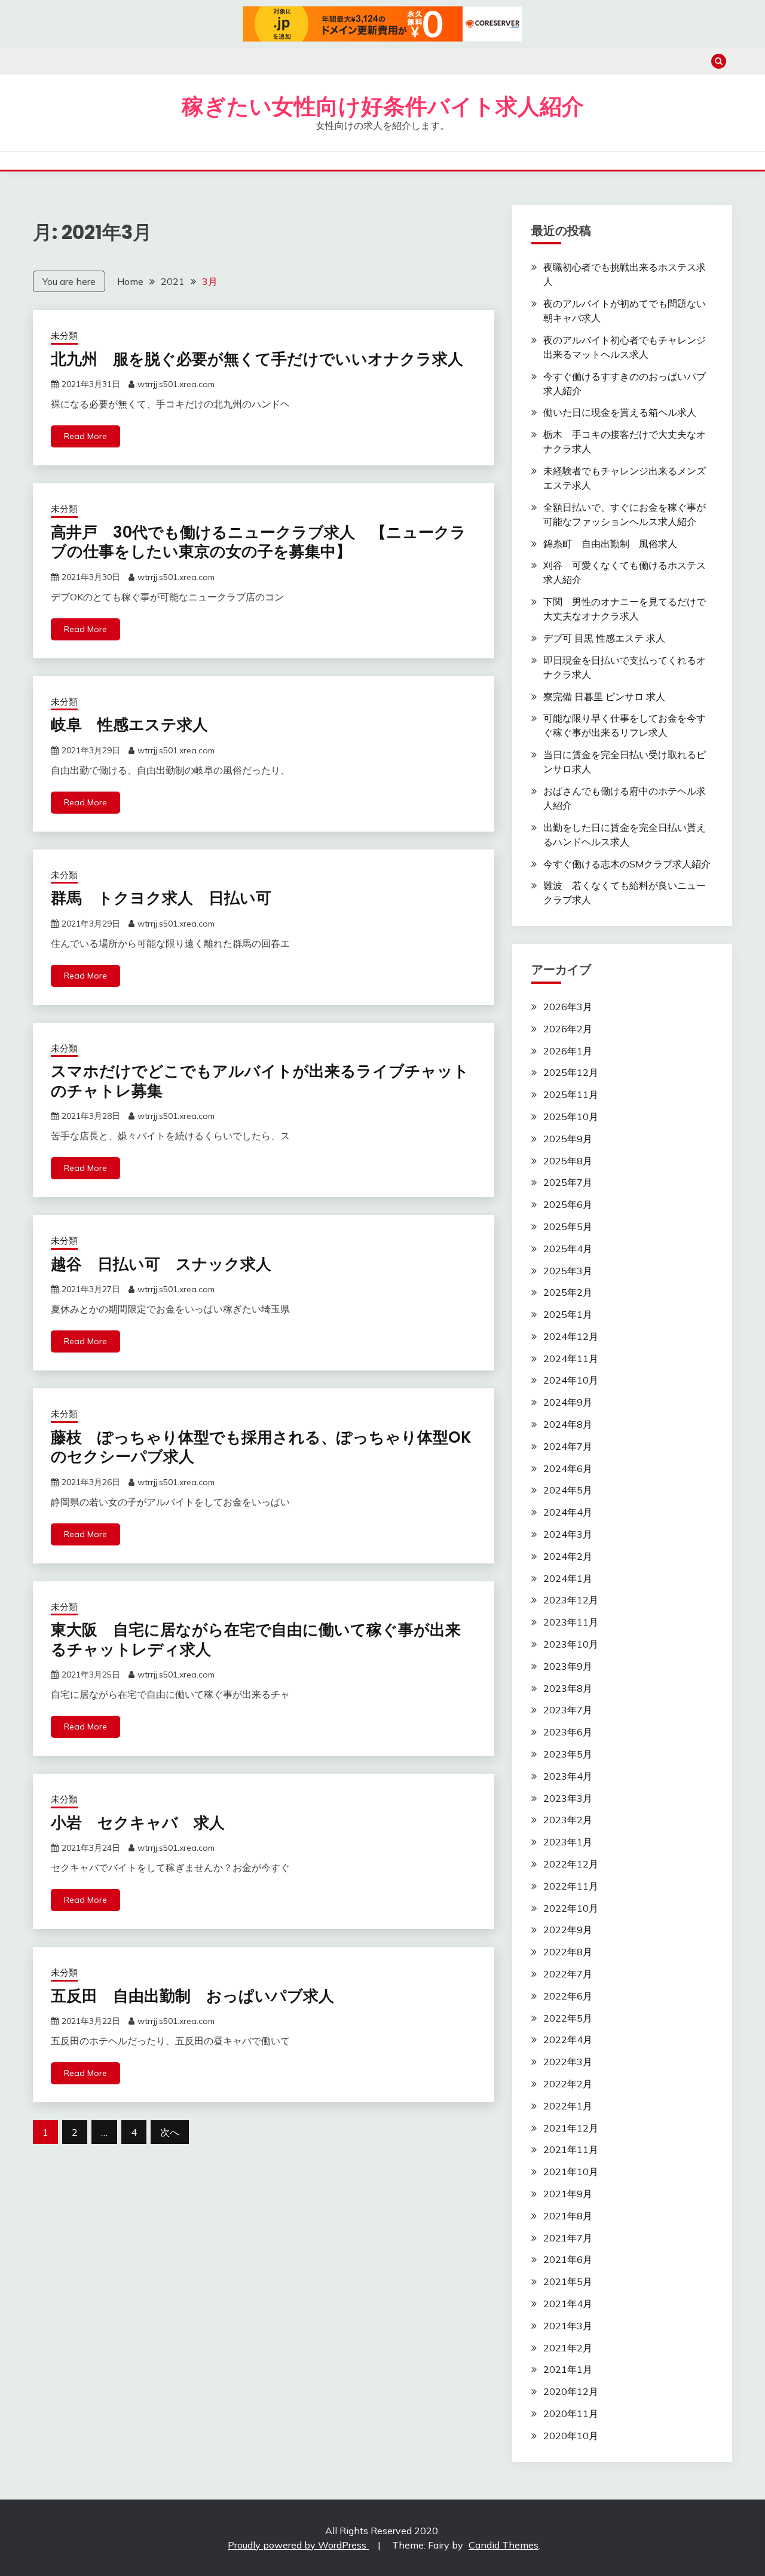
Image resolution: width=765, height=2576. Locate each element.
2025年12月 (571, 1072)
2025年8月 (568, 1161)
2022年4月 (568, 2040)
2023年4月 (568, 1776)
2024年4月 (568, 1512)
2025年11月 (571, 1094)
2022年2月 (568, 2084)
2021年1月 (568, 2369)
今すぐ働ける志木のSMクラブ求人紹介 (627, 864)
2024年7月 (568, 1446)
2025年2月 (568, 1292)
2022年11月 (571, 1886)
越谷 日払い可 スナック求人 (161, 1264)
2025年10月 (571, 1117)
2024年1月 (568, 1578)
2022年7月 (568, 1974)
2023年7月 (568, 1710)
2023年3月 (568, 1798)
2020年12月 (571, 2391)
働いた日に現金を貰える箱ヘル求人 (620, 412)
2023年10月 (571, 1644)
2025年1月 (568, 1314)
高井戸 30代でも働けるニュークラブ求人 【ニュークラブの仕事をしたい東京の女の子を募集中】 (258, 542)
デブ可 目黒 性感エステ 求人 (604, 638)
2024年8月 (568, 1424)
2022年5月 (568, 2018)
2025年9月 (568, 1139)
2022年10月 (571, 1908)
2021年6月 (568, 2259)
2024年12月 (571, 1336)
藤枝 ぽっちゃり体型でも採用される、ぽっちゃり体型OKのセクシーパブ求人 (261, 1447)
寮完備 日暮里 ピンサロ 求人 (604, 697)
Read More (85, 436)
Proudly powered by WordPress (298, 2545)
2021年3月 (568, 2326)
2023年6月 (568, 1732)
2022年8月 (568, 1952)
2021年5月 (568, 2281)
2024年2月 (568, 1556)
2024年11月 (571, 1358)
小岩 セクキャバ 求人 (138, 1823)
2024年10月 (571, 1380)
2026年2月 (568, 1029)
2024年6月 (568, 1468)
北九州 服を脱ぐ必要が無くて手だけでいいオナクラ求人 (257, 359)
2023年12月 (571, 1600)
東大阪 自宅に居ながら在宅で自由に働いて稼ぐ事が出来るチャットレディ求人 (256, 1640)
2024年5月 (568, 1490)
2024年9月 (568, 1402)
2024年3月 (568, 1534)
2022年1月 (568, 2106)
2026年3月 (568, 1007)
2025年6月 (568, 1204)
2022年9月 (568, 1930)
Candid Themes (504, 2545)
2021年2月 (568, 2348)
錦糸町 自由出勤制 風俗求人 (610, 544)
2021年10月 (571, 2172)
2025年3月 (568, 1271)
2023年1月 (568, 1842)
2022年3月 (568, 2062)
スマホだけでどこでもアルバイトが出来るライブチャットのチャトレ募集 (260, 1081)
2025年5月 (568, 1226)
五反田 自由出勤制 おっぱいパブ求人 (192, 1996)
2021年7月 (568, 2238)
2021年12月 (571, 2128)
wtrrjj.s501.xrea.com (176, 384)
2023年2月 (568, 1820)
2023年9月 (568, 1666)
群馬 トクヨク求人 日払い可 (161, 898)
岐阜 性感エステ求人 (129, 725)
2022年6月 (568, 1996)
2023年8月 (568, 1688)
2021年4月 (568, 2304)
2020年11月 (571, 2414)
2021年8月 (568, 2216)
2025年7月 (568, 1182)
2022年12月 (571, 1864)
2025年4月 (568, 1249)
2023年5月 (568, 1754)
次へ (170, 2132)
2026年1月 (568, 1051)
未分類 (64, 335)
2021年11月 (571, 2149)
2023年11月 (571, 1622)
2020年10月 (571, 2436)
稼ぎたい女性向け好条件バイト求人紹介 (383, 106)
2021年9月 (568, 2194)
